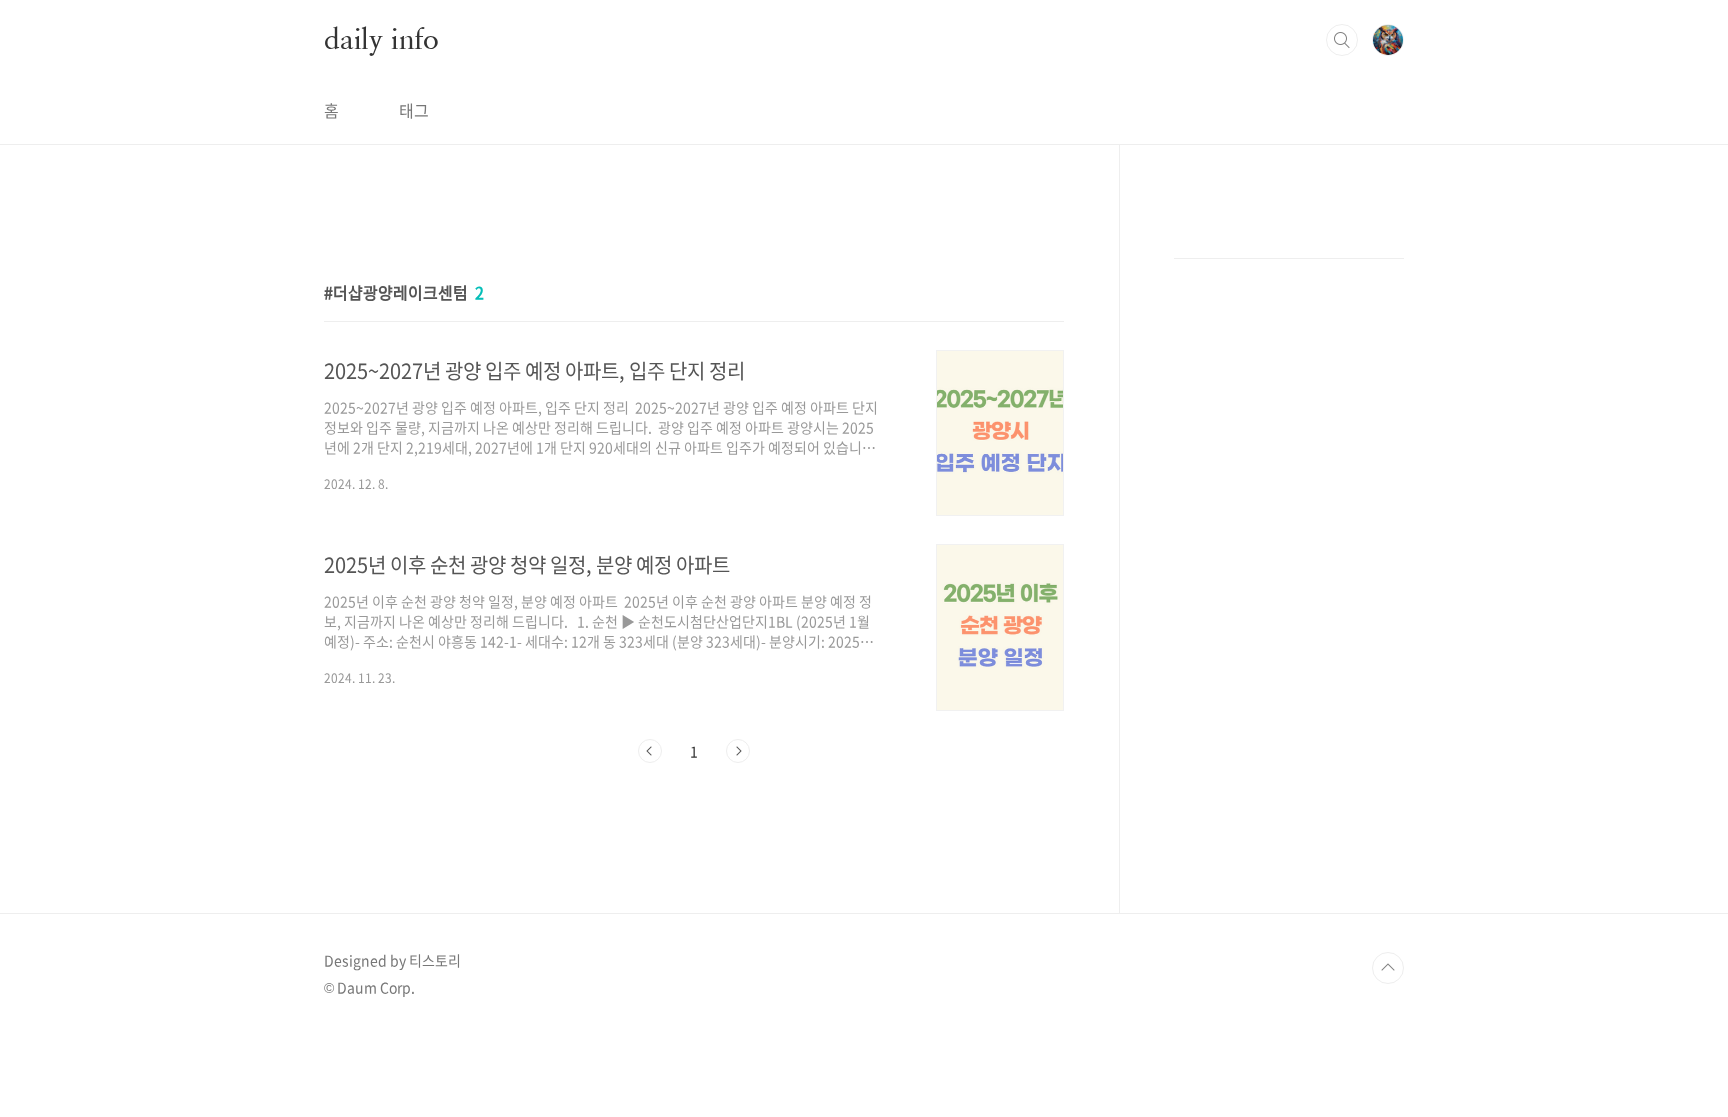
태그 (414, 110)
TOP (1388, 968)
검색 (1342, 40)
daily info (381, 39)
